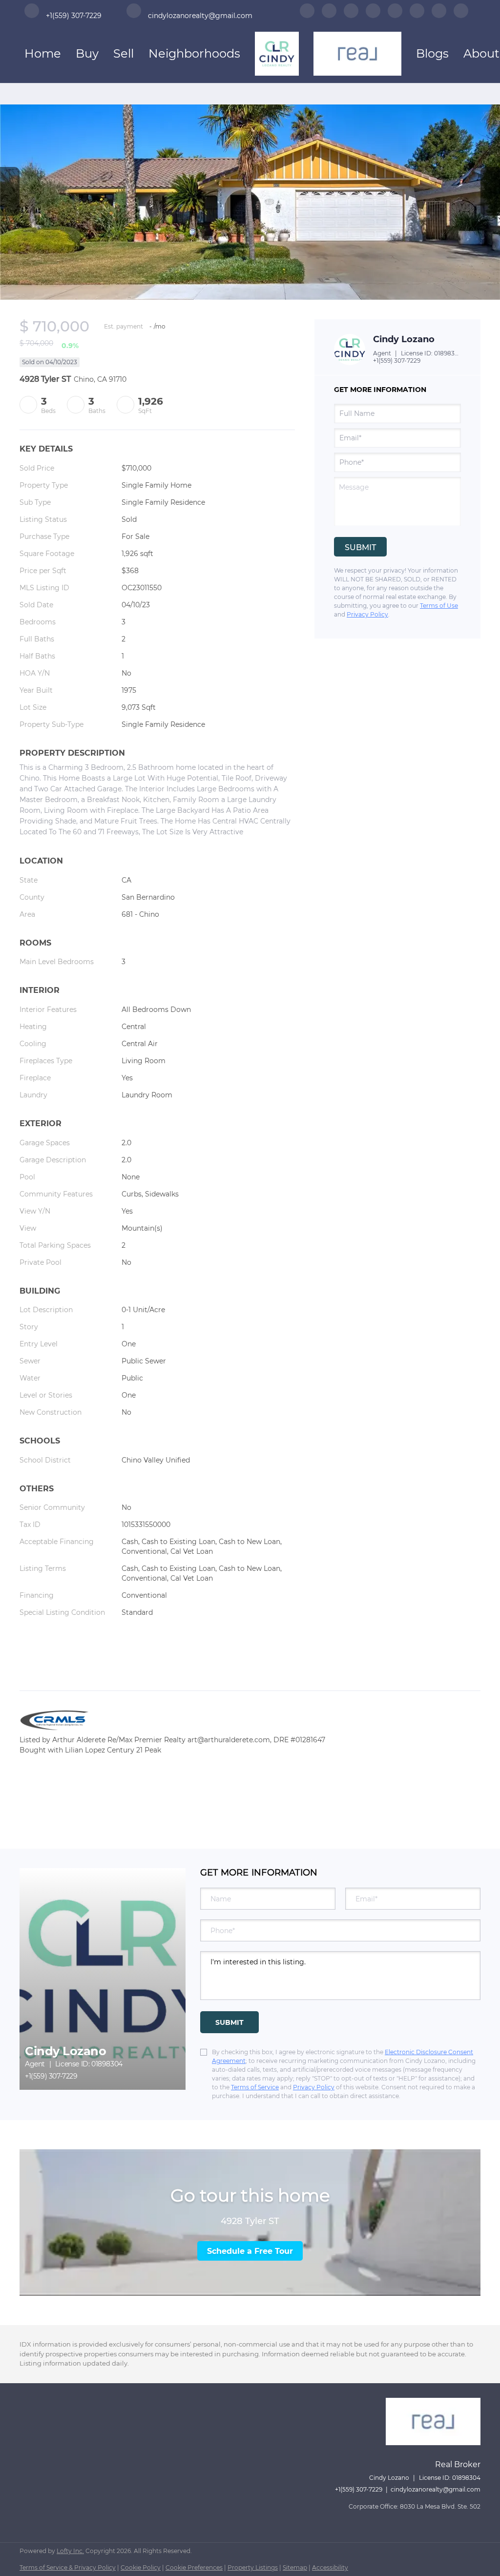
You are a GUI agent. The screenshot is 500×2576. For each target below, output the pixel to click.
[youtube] (417, 14)
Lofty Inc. (70, 2551)
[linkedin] (329, 14)
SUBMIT (229, 2022)
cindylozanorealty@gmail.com (436, 2489)
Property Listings (253, 2567)
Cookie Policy (141, 2567)
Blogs (432, 53)
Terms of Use (439, 606)
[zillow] (351, 14)
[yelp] (373, 14)
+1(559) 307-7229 (397, 361)
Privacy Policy (367, 614)
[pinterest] (439, 14)
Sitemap (295, 2567)
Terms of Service (255, 2087)
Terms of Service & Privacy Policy (68, 2567)
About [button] (481, 53)
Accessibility (330, 2567)
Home (43, 53)
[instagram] (395, 14)
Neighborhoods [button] (194, 53)
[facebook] (307, 14)
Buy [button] (87, 53)
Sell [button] (124, 53)
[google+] (461, 14)
